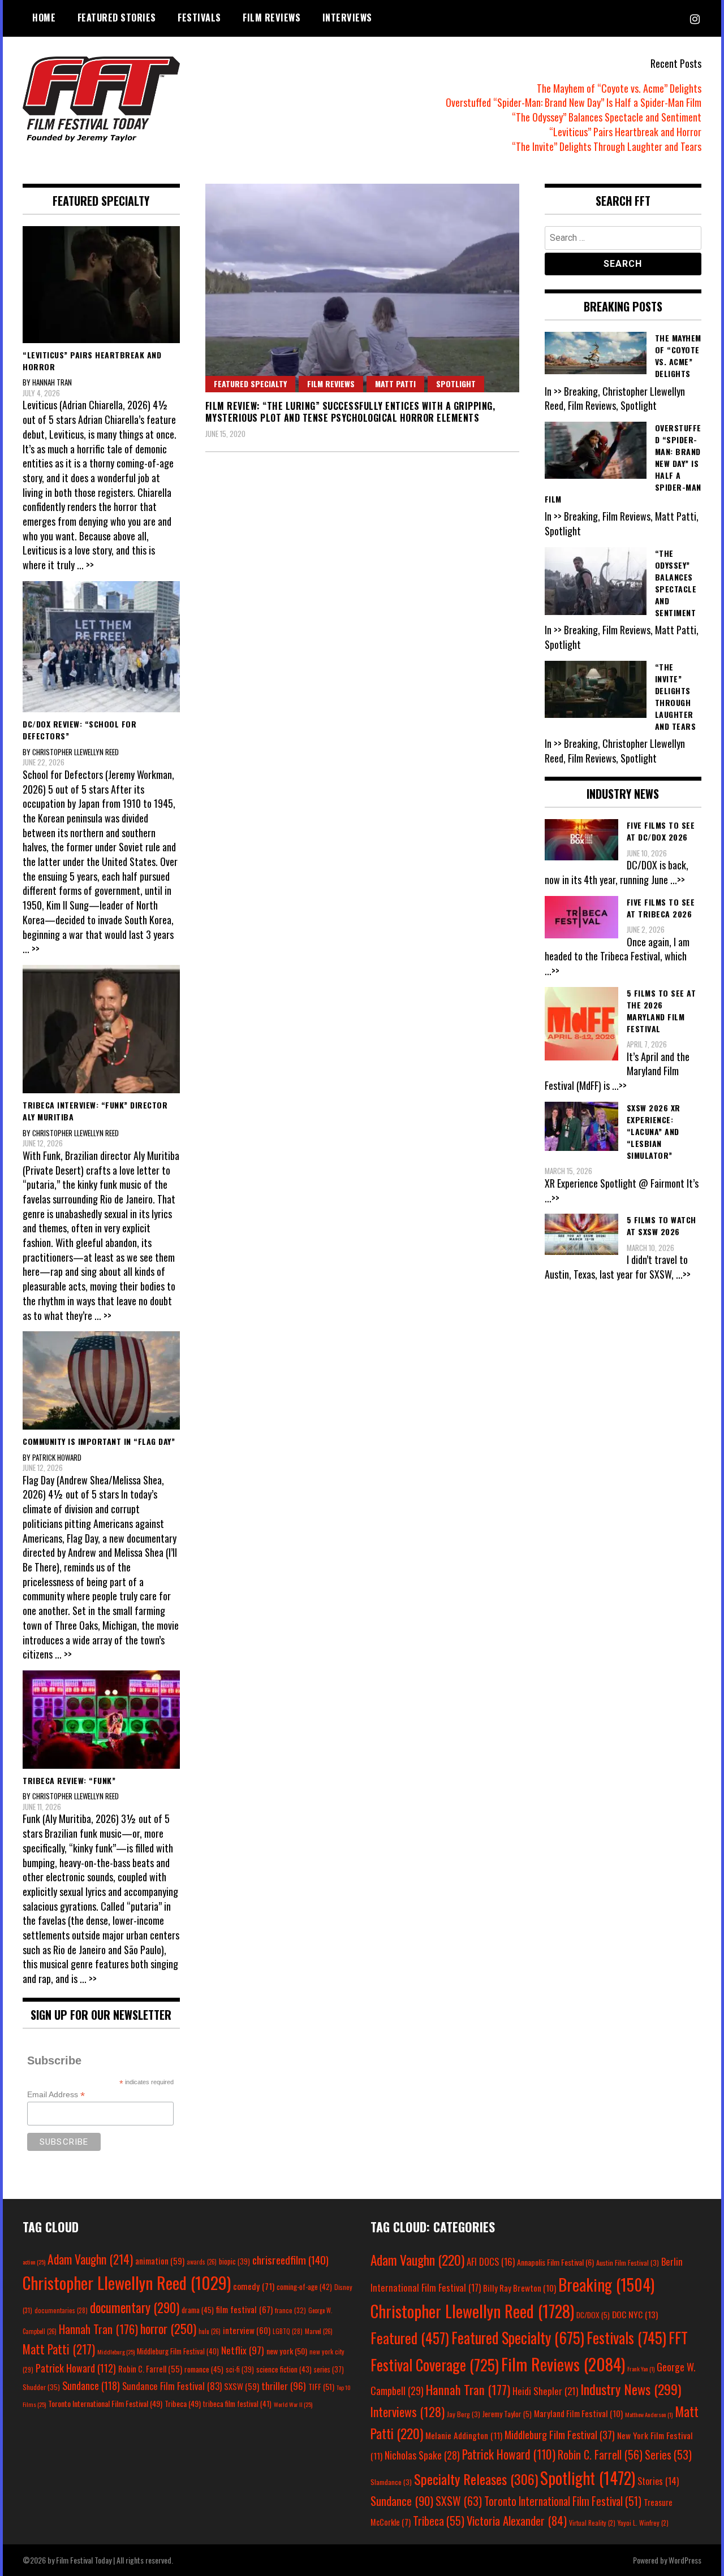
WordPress (685, 2560)
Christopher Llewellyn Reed (127, 2282)
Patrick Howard (76, 2368)
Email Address (56, 2095)
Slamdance (391, 2482)
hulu (210, 2331)
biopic (234, 2261)
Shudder (41, 2387)
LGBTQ (288, 2331)
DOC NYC (635, 2314)
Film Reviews (271, 18)
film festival (244, 2309)
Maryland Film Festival (578, 2413)
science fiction (284, 2369)
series (329, 2369)
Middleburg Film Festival (178, 2351)
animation (160, 2261)
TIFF (321, 2386)
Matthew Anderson (649, 2414)
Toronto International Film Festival (105, 2403)
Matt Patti (395, 384)
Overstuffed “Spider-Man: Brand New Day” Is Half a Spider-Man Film (574, 102)
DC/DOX (593, 2315)
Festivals (199, 18)
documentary (135, 2307)
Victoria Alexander (517, 2520)
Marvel (319, 2331)
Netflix (243, 2350)
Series (668, 2455)
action (34, 2262)
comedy (254, 2286)
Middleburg (116, 2352)
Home (44, 18)
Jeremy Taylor (507, 2414)
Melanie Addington (464, 2435)
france (290, 2310)
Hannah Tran (98, 2329)
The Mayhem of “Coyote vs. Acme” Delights (619, 88)
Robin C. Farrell (150, 2369)
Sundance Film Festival (172, 2386)
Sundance (91, 2385)
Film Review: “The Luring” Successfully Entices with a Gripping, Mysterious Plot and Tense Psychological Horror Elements (350, 412)
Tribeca (183, 2403)
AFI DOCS (491, 2261)
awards (202, 2262)
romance (204, 2369)
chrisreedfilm (290, 2260)
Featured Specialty (250, 384)
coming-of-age (304, 2287)
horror (168, 2328)
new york (287, 2351)
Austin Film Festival (628, 2263)
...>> (678, 880)
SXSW (242, 2386)
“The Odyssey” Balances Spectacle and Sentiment (607, 117)
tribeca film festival (237, 2404)
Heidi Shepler (545, 2391)
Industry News (631, 2389)
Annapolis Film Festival (555, 2262)
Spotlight (456, 384)
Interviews (347, 18)
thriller (284, 2385)
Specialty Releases (476, 2479)
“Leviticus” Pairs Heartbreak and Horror (625, 132)
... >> (85, 565)
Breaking (606, 2284)
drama (198, 2310)
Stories (658, 2481)
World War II (293, 2404)
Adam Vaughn (90, 2259)
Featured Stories (117, 18)
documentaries (61, 2310)
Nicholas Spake (422, 2455)
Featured (410, 2338)
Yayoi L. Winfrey (643, 2523)
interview (247, 2330)
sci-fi (240, 2369)
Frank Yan (641, 2369)
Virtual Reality (592, 2523)
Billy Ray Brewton (520, 2288)
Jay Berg (464, 2414)
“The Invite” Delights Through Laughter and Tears (607, 146)
